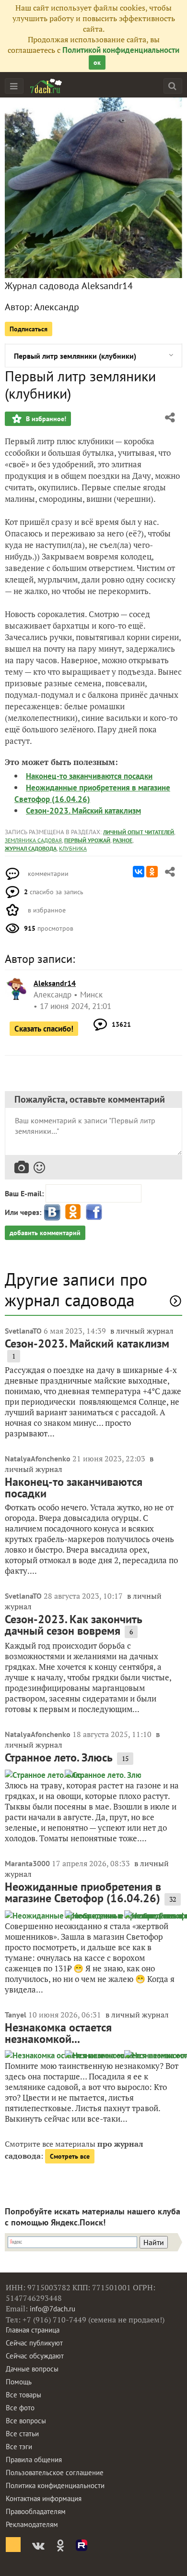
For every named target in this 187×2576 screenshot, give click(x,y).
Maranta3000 (27, 1863)
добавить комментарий (45, 1233)
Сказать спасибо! (44, 1029)
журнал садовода (31, 848)
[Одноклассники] (152, 872)
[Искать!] (172, 86)
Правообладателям (36, 2511)
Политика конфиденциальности (55, 2485)
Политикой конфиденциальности (121, 50)
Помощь (19, 2382)
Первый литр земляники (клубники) (75, 356)
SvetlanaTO (23, 1331)
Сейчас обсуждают (35, 2356)
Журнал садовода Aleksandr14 (69, 286)
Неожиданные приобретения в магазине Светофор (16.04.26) (83, 1892)
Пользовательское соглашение (55, 2473)
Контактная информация (44, 2498)
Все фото (20, 2408)
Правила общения (34, 2460)
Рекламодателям (32, 2524)
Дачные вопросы (32, 2369)
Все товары (23, 2395)
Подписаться (29, 329)
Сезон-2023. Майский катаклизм (83, 811)
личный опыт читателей (139, 832)
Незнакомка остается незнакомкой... (58, 2033)
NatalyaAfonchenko (38, 1458)
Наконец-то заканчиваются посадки (89, 776)
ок (97, 62)
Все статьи (22, 2434)
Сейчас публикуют (34, 2343)
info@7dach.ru (53, 2309)
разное (123, 840)
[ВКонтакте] (139, 872)
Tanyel (16, 2015)
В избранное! (45, 419)
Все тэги (19, 2447)
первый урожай (87, 840)
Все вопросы (26, 2421)
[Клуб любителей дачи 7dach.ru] (46, 86)
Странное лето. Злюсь (59, 1757)
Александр (57, 307)
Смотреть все (70, 2156)
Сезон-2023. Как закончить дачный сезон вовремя (74, 1625)
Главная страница (33, 2330)
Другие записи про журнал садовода (76, 1289)
